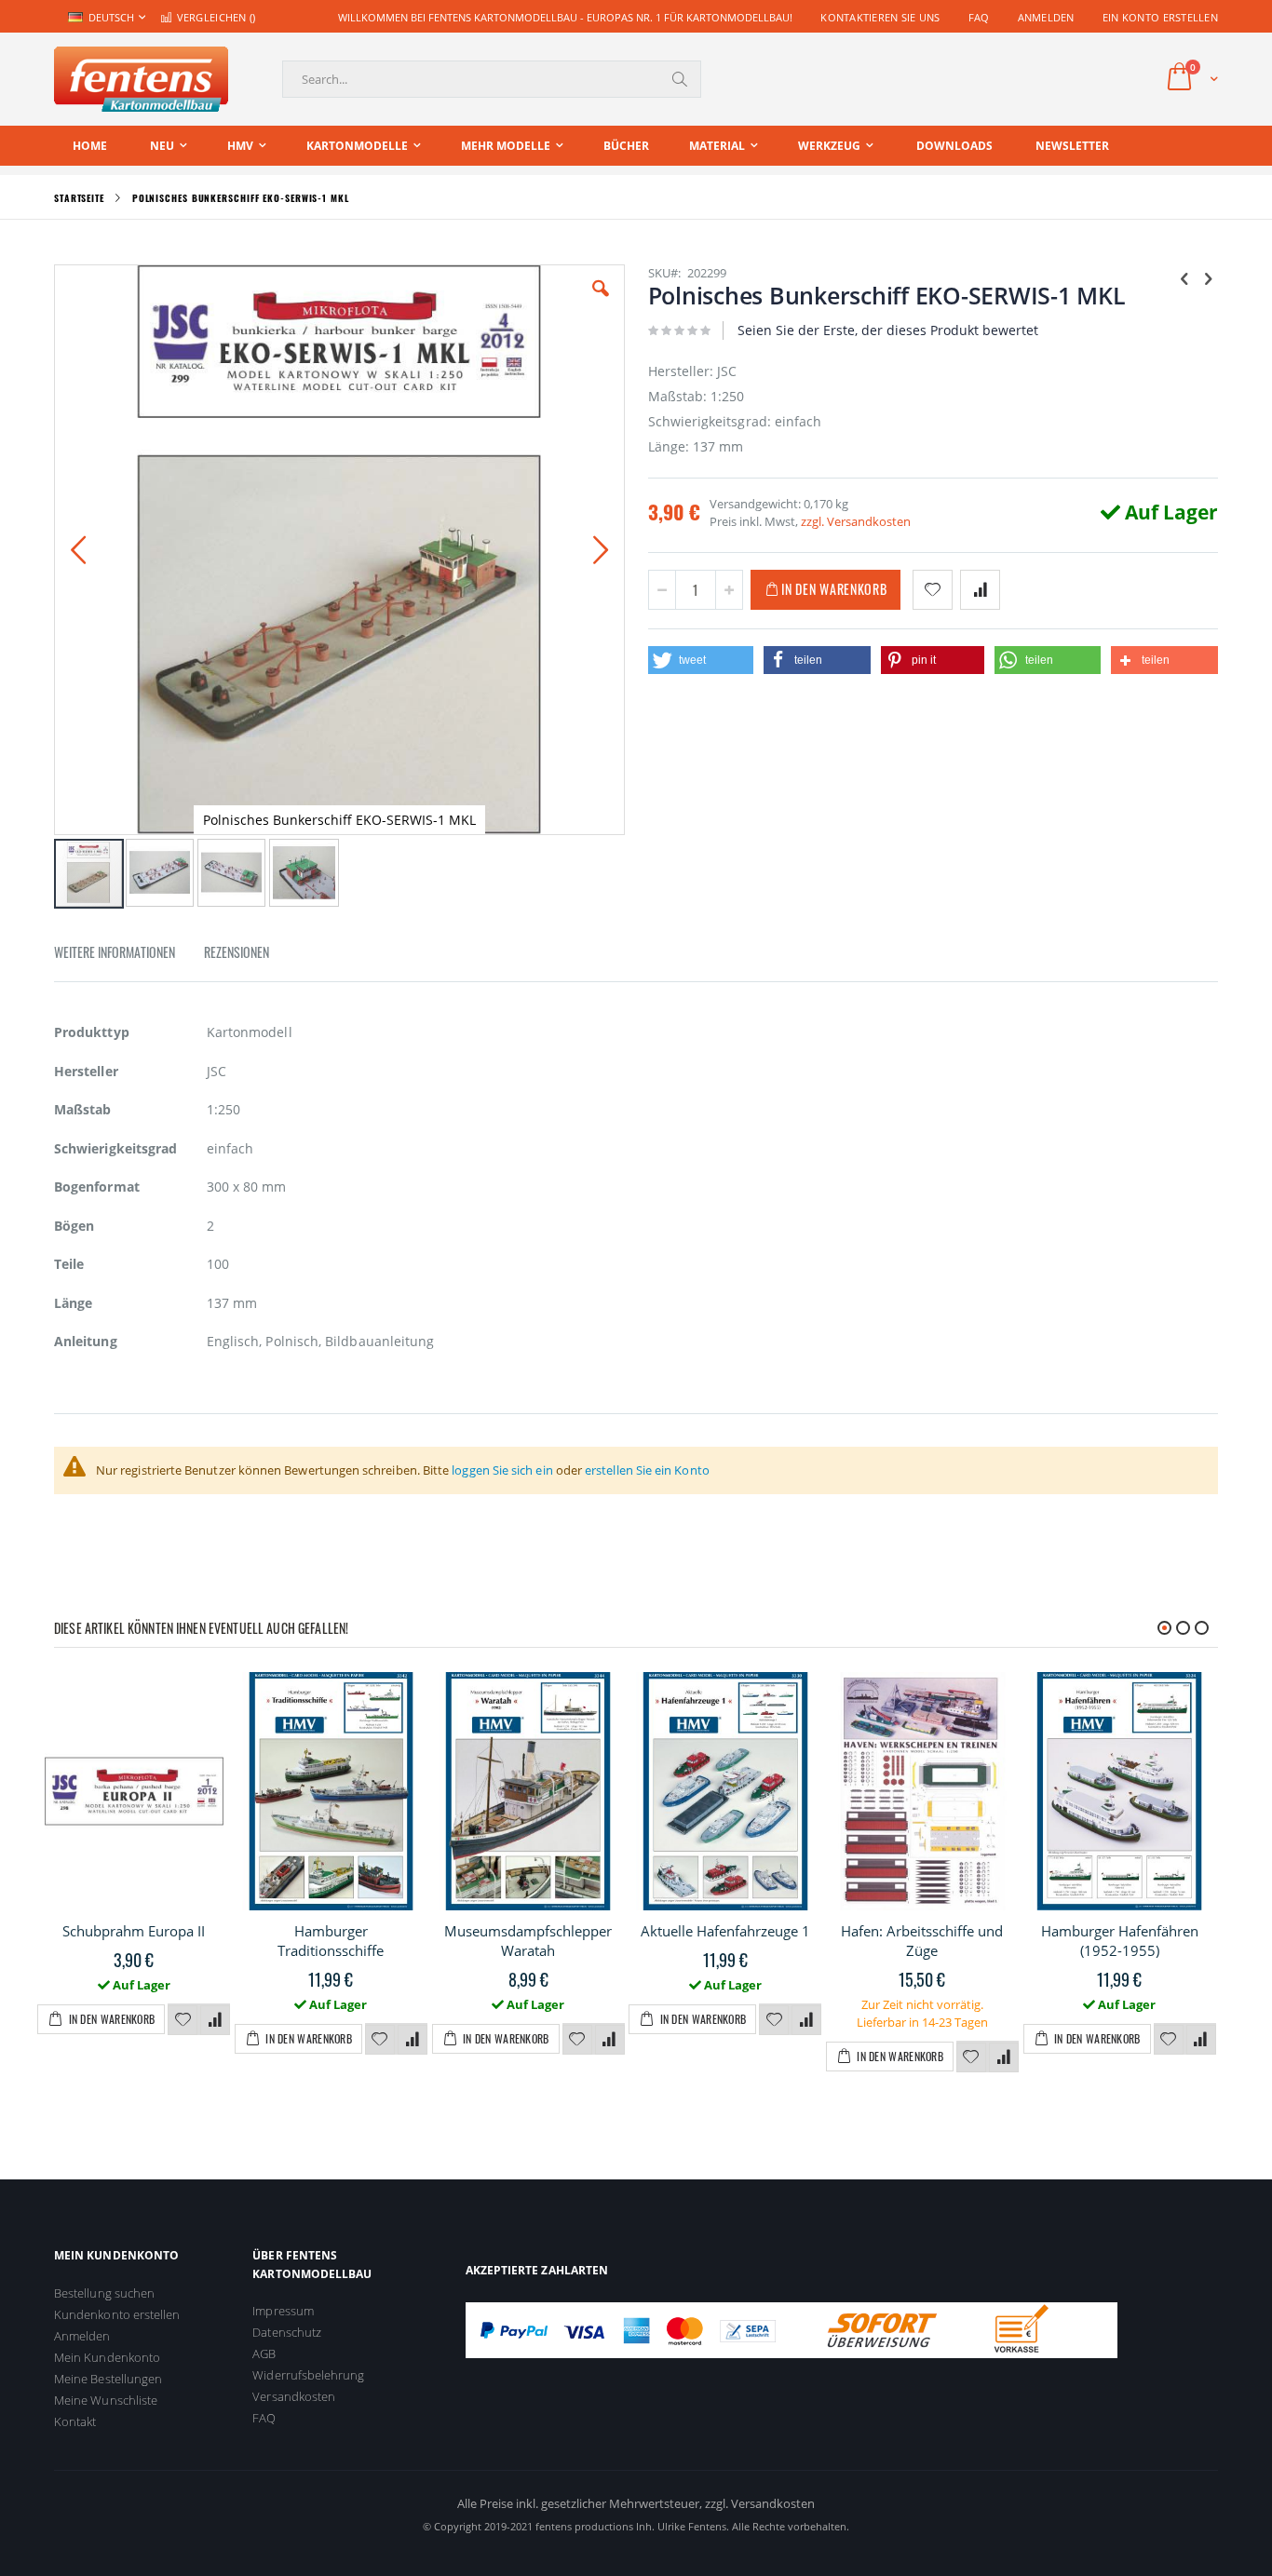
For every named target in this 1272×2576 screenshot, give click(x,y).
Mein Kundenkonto (107, 2357)
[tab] (129, 955)
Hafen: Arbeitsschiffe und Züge (922, 1941)
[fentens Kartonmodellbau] (141, 79)
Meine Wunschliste (106, 2400)
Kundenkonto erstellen (117, 2314)
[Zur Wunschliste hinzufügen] (183, 2020)
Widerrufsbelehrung (308, 2375)
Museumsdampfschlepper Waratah (528, 1941)
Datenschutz (287, 2332)
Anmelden (1046, 17)
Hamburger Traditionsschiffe (331, 1941)
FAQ (979, 17)
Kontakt (75, 2421)
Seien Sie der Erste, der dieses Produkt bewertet (888, 330)
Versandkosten (294, 2396)
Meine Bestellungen (108, 2379)
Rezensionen (237, 952)
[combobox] (492, 79)
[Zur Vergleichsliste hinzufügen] (215, 2020)
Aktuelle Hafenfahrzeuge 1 (725, 1931)
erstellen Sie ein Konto (647, 1470)
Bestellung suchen (104, 2293)
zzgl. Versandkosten (856, 521)
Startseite (79, 198)
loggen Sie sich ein (502, 1470)
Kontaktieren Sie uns (880, 17)
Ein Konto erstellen (1160, 17)
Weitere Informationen (115, 952)
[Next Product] (1208, 277)
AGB (264, 2353)
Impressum (283, 2311)
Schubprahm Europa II (134, 1931)
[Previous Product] (1184, 277)
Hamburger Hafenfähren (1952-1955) (1120, 1941)
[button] (601, 303)
